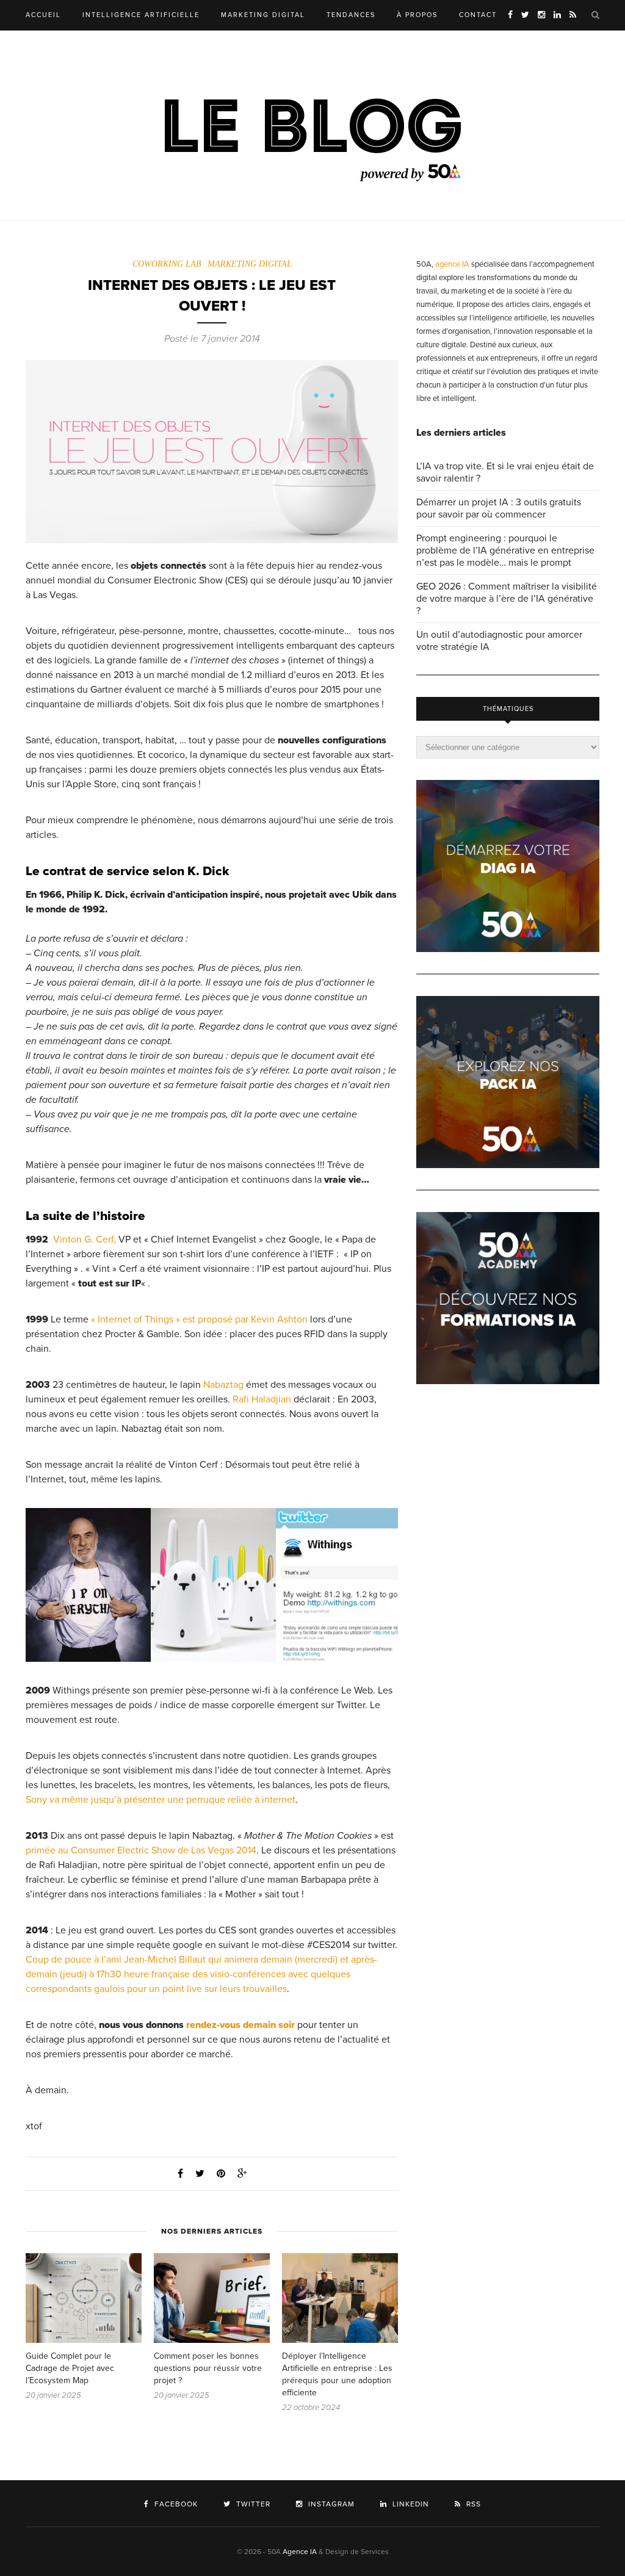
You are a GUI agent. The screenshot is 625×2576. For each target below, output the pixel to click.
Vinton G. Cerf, (85, 1239)
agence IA (452, 264)
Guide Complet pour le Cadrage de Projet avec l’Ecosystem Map (70, 2368)
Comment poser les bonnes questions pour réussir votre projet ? (208, 2368)
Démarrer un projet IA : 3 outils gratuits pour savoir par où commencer (499, 508)
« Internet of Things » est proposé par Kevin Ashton (199, 1319)
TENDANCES (351, 15)
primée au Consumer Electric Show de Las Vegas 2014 (141, 1850)
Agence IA (300, 2552)
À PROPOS (417, 15)
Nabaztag (223, 1385)
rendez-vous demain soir (240, 2025)
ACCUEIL (43, 15)
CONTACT (478, 15)
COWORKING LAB (167, 264)
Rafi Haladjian (262, 1399)
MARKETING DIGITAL (263, 15)
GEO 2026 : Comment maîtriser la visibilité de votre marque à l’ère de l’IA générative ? (507, 599)
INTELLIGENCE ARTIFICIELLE (141, 15)
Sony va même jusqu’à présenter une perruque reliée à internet (161, 1800)
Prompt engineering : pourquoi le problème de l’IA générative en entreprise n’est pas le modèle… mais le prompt (505, 550)
